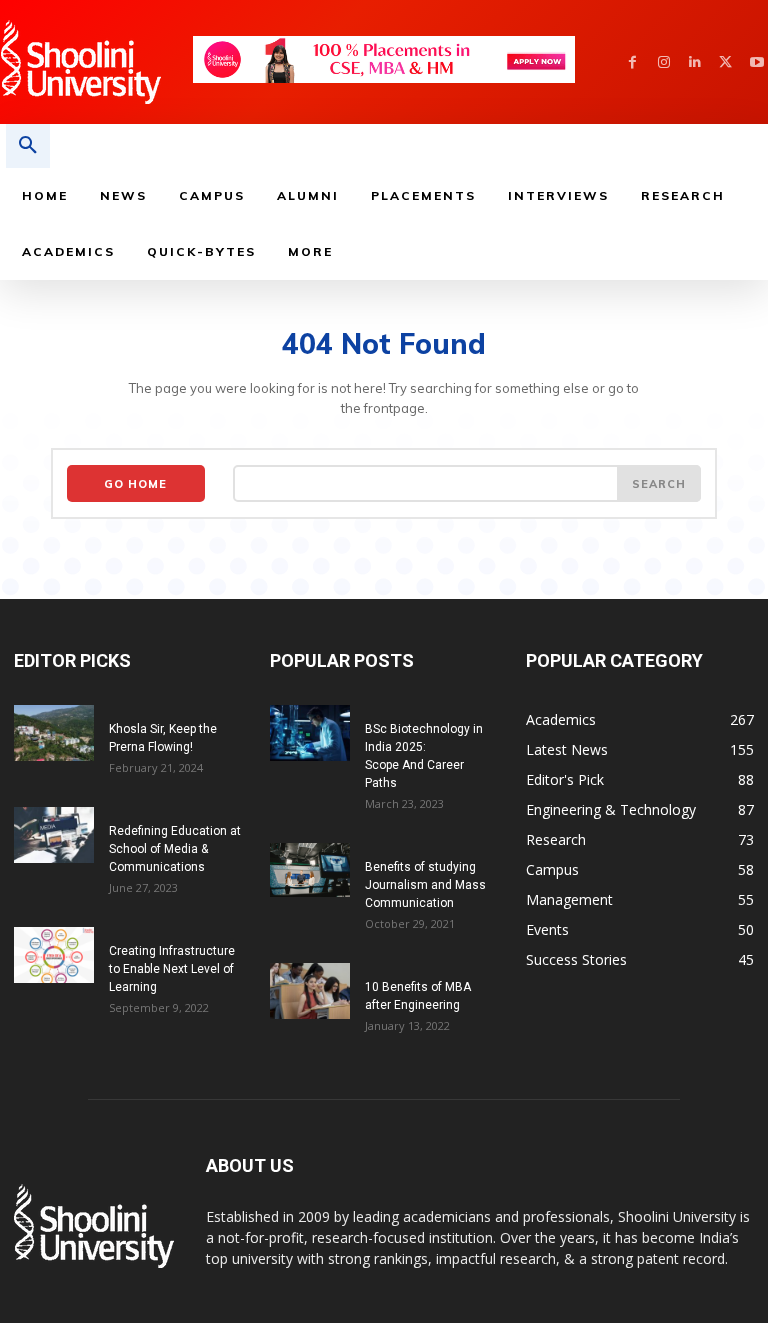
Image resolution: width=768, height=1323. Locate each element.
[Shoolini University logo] (96, 62)
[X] (725, 62)
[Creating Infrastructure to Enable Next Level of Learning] (54, 955)
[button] (28, 146)
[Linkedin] (694, 62)
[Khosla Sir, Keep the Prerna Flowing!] (54, 733)
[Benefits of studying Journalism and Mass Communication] (310, 869)
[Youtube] (756, 62)
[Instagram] (663, 62)
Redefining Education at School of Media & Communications (175, 849)
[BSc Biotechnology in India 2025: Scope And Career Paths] (310, 733)
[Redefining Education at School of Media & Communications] (54, 835)
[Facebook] (632, 62)
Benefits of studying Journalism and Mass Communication (425, 885)
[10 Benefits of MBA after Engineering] (310, 991)
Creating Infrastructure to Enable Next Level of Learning (172, 969)
